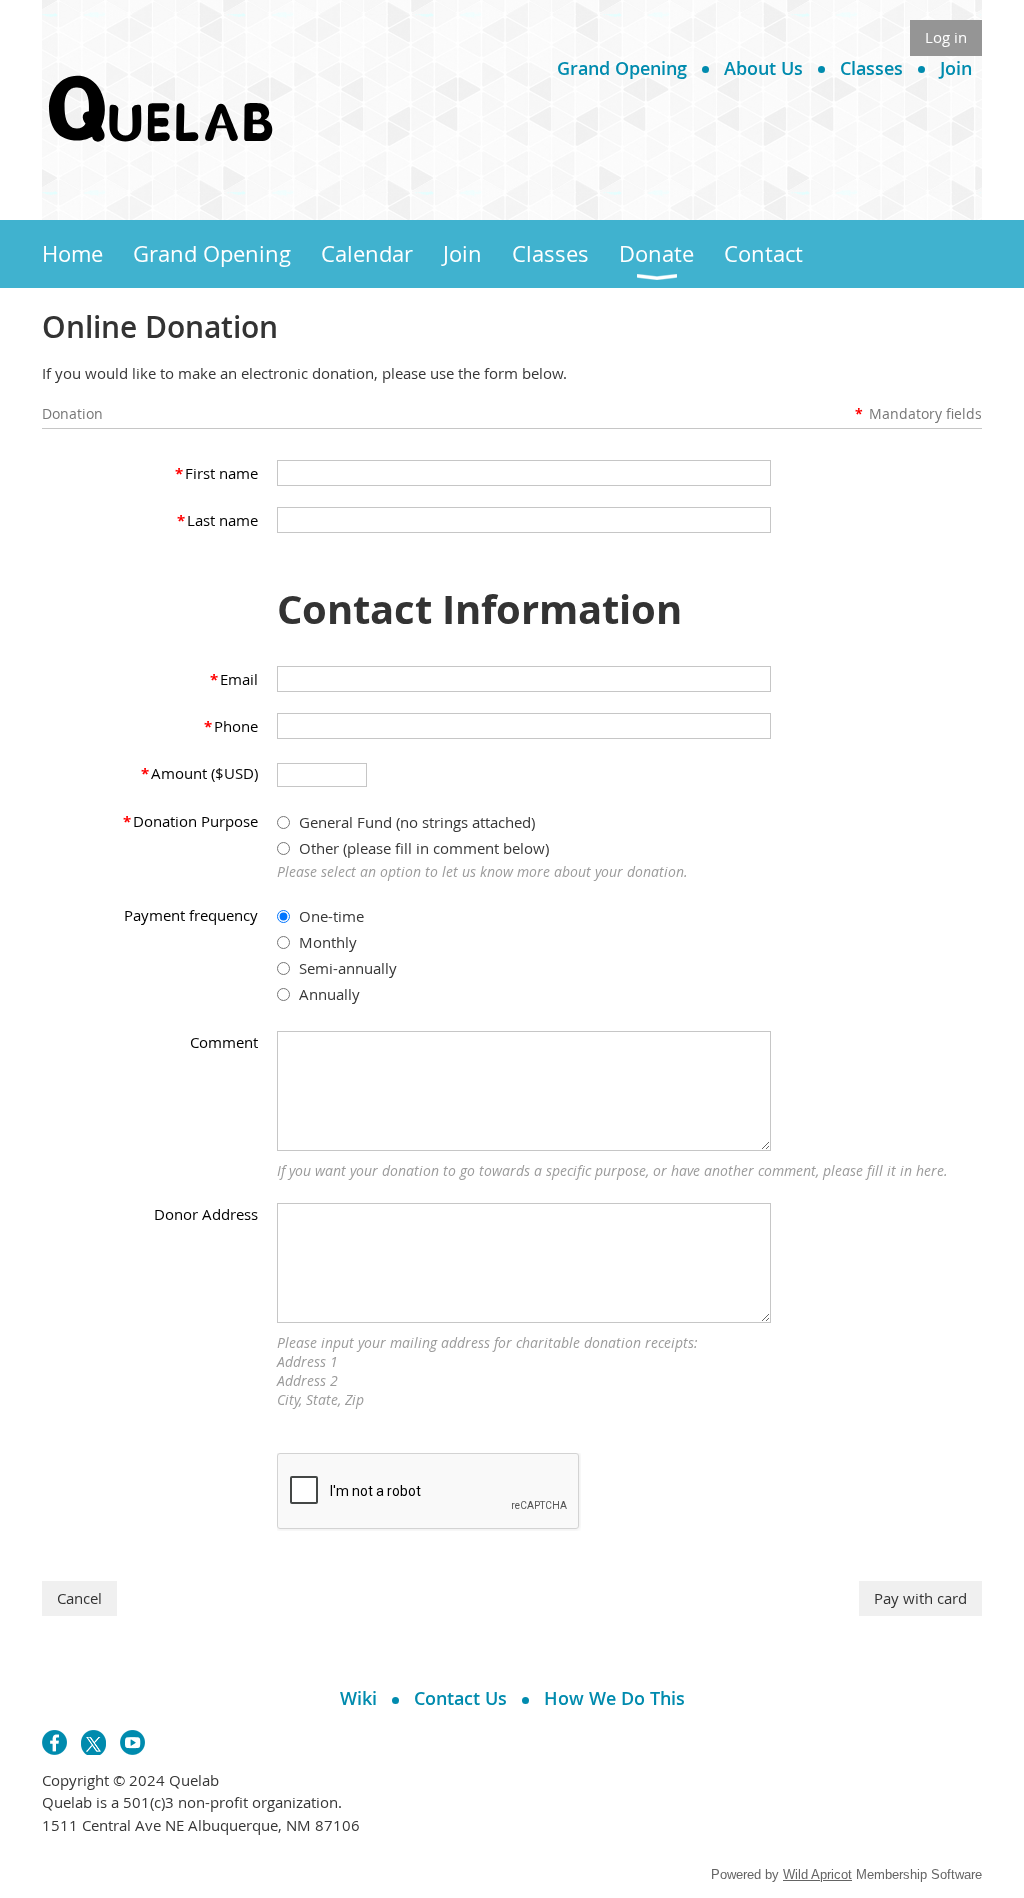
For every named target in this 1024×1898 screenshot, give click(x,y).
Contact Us (460, 1698)
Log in (946, 37)
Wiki (358, 1698)
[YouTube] (132, 1742)
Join (956, 68)
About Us (763, 68)
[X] (93, 1742)
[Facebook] (54, 1742)
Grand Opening (622, 68)
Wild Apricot (817, 1874)
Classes (871, 68)
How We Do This (614, 1698)
